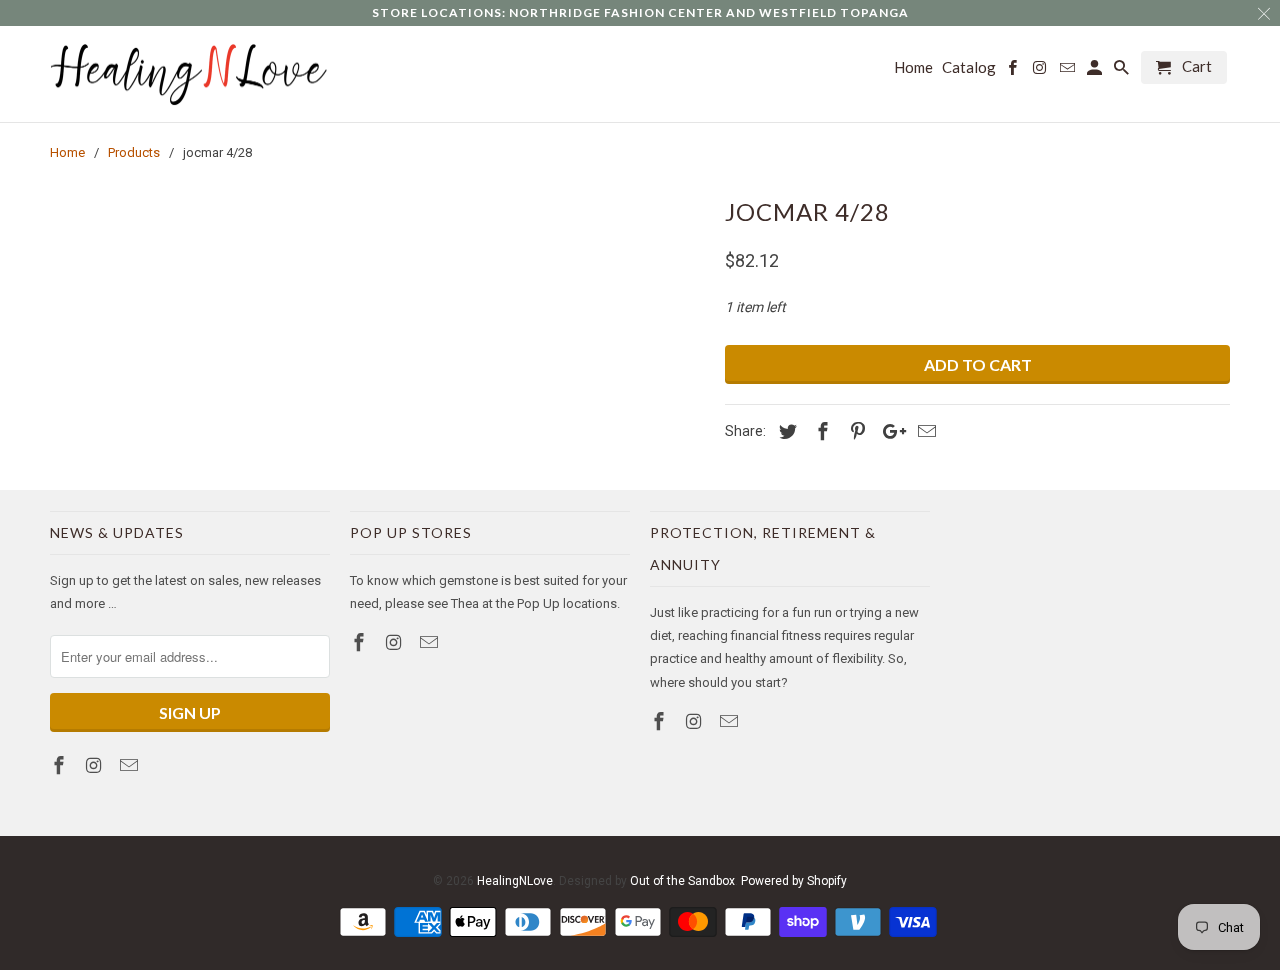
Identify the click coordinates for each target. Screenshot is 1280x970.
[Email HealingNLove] (131, 765)
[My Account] (1096, 71)
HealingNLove (515, 881)
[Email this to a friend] (924, 431)
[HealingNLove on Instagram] (96, 765)
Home (913, 67)
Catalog (969, 67)
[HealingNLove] (190, 74)
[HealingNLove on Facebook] (61, 765)
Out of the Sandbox (682, 881)
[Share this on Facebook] (820, 431)
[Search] (1123, 71)
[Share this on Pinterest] (855, 431)
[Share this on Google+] (889, 431)
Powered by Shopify (794, 881)
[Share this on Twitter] (785, 431)
